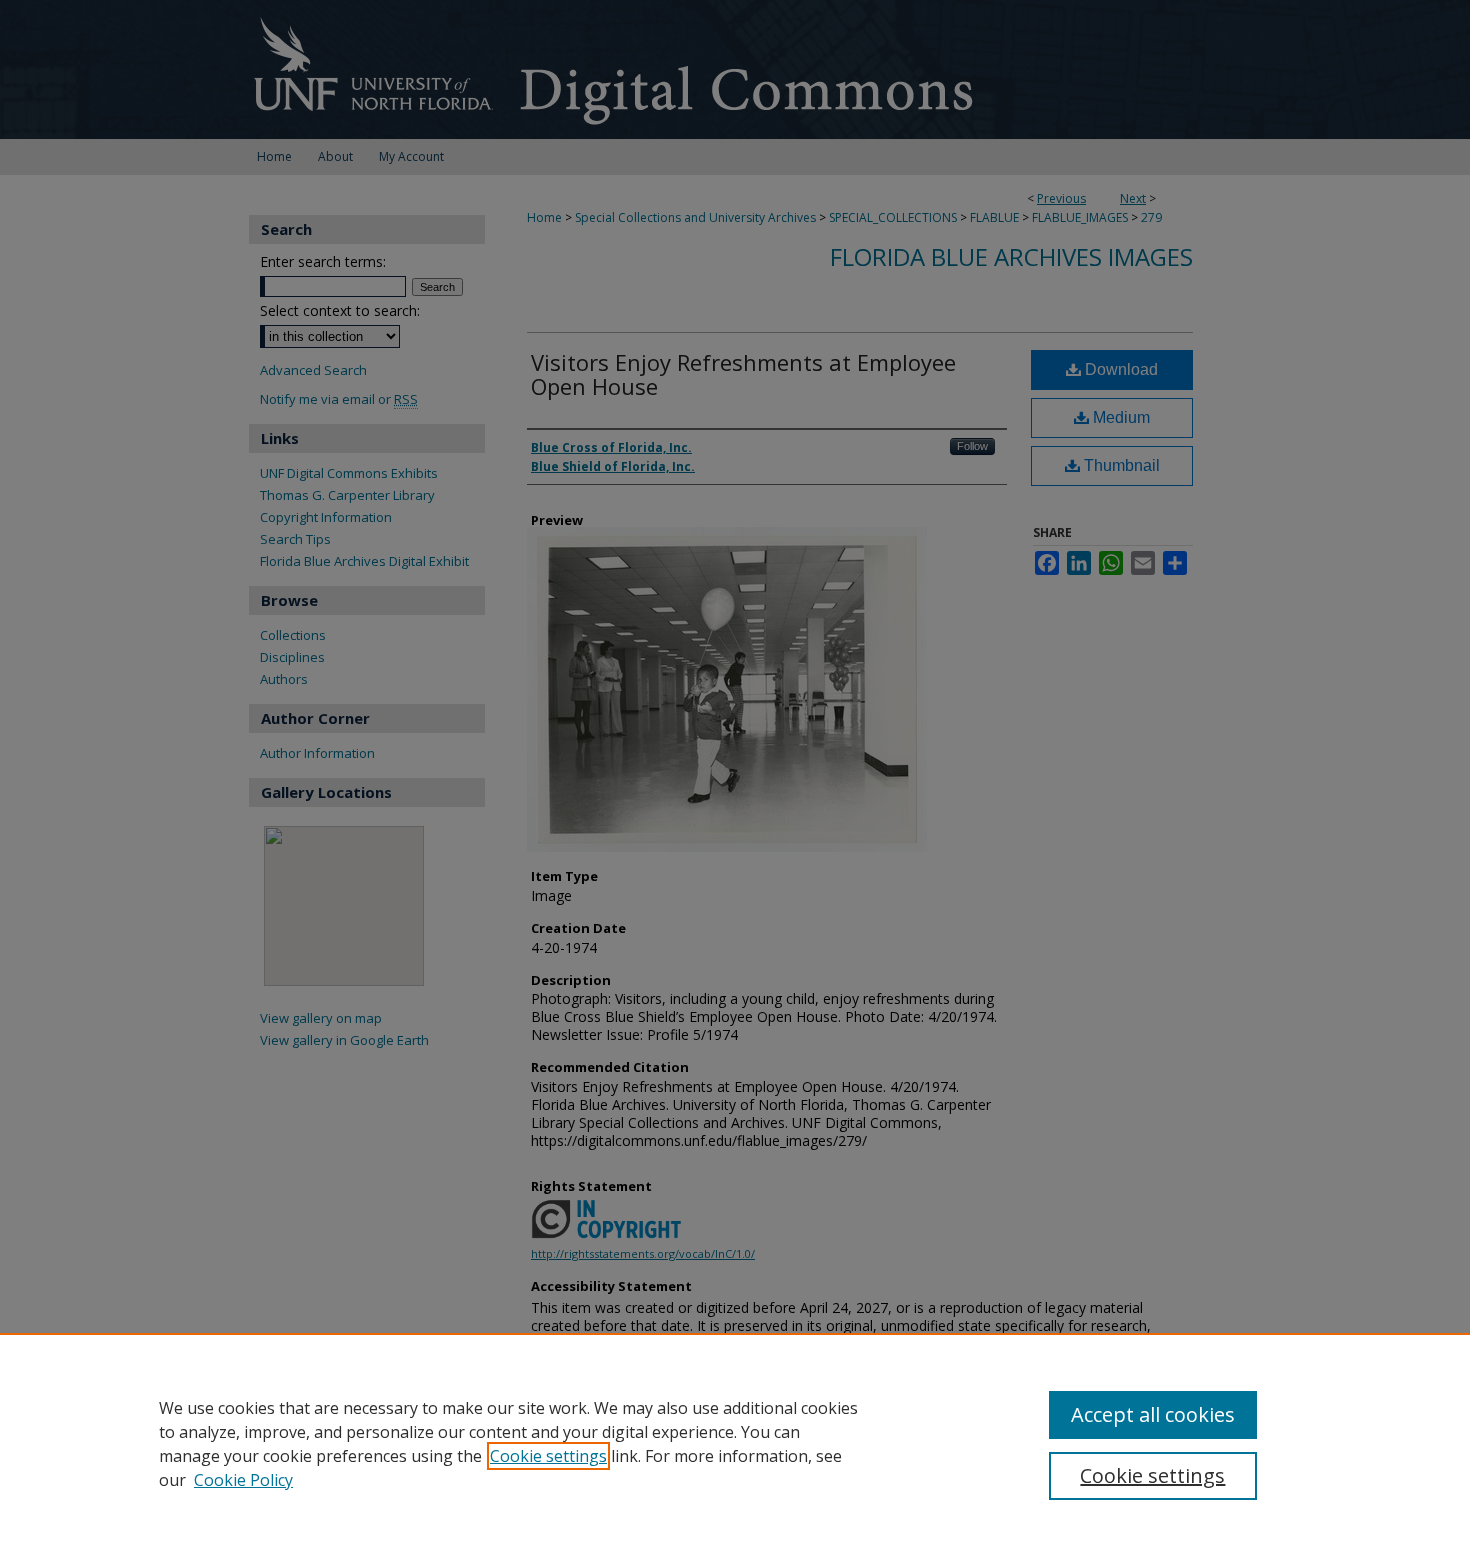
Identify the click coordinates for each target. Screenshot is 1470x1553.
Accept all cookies (1153, 1414)
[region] (735, 1443)
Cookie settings (548, 1456)
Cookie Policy (243, 1480)
